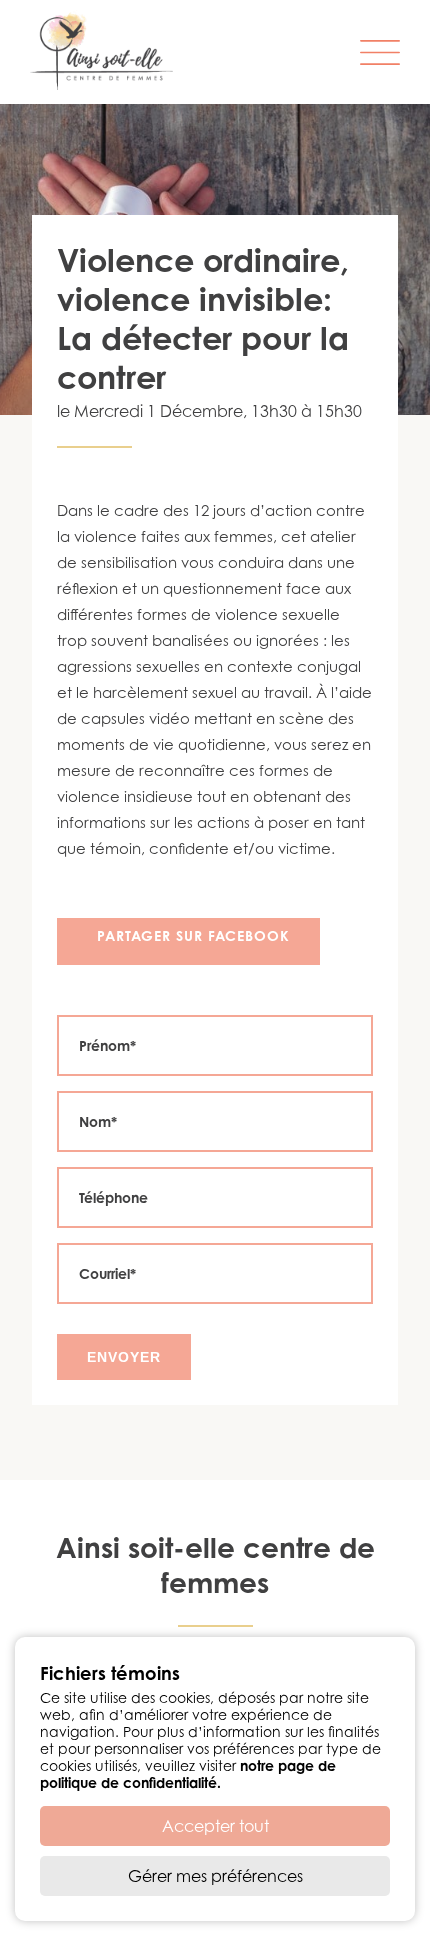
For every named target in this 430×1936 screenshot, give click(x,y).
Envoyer (124, 1357)
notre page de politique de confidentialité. (188, 1774)
